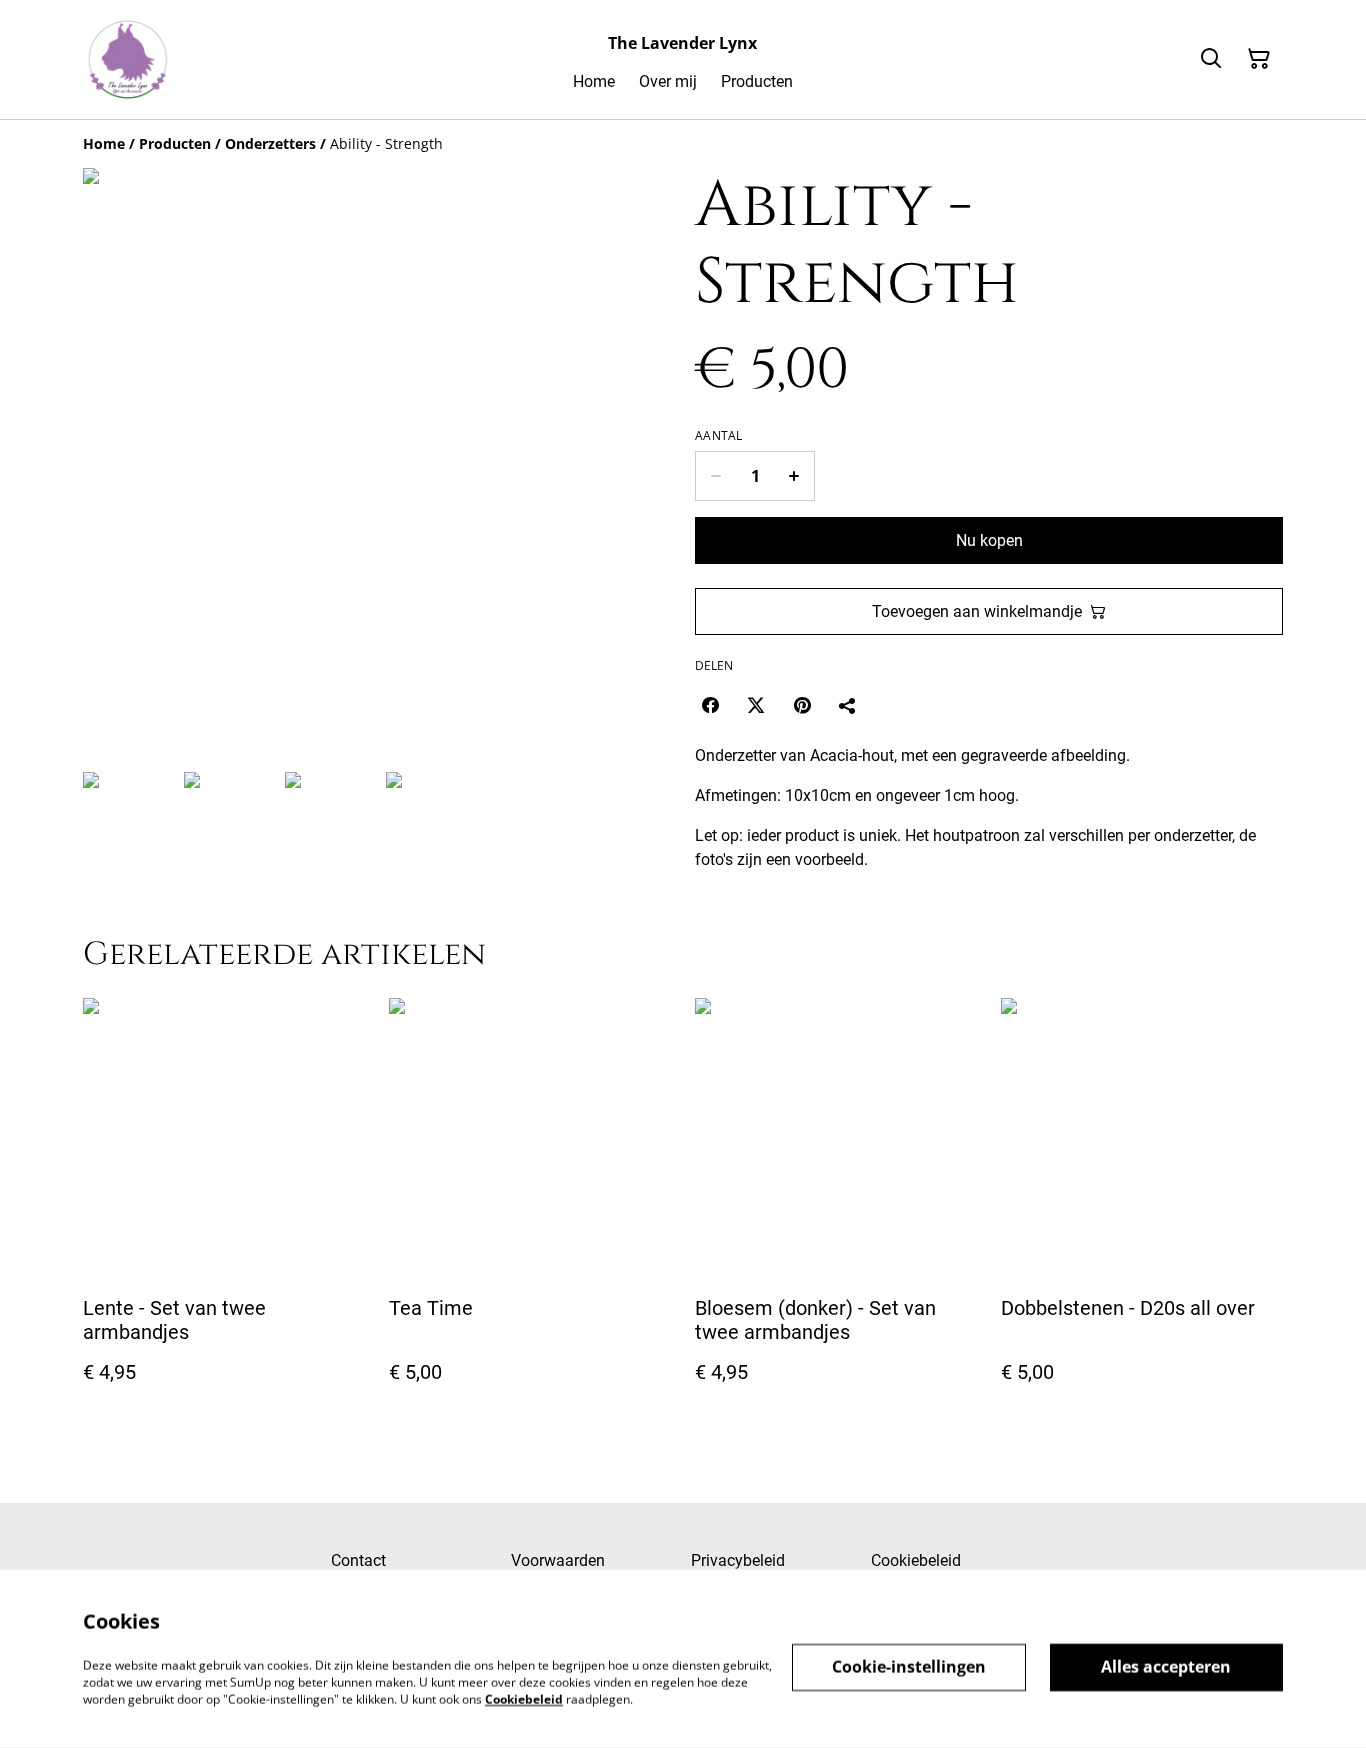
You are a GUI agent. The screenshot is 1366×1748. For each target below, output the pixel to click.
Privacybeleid (738, 1560)
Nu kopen (989, 540)
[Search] (1211, 59)
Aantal (719, 436)
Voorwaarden (558, 1560)
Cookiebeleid (916, 1560)
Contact (358, 1560)
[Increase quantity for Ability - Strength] (794, 476)
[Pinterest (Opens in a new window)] (802, 705)
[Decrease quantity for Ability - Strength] (715, 476)
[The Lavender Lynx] (128, 59)
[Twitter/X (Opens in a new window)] (756, 705)
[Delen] (848, 705)
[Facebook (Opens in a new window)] (710, 705)
